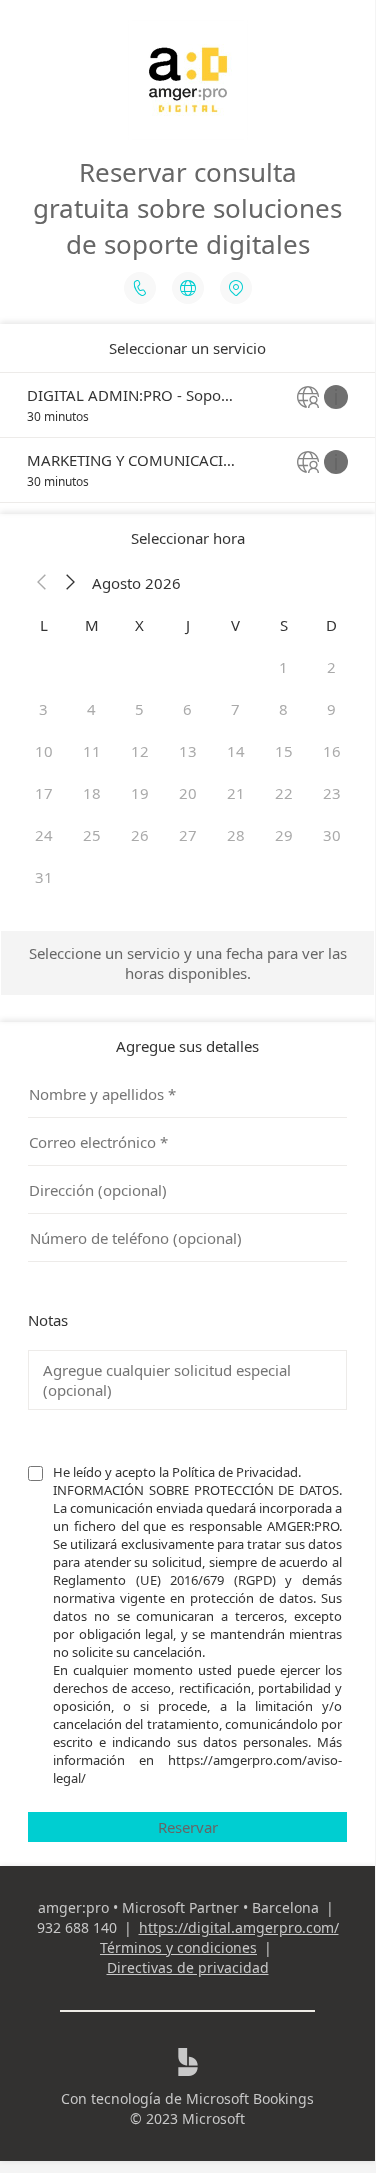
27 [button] (188, 835)
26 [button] (140, 835)
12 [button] (140, 751)
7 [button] (235, 709)
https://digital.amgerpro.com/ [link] (239, 1927)
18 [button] (92, 793)
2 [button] (331, 667)
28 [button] (236, 835)
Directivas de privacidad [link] (188, 1967)
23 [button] (332, 793)
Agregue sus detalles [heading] (187, 1046)
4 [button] (91, 709)
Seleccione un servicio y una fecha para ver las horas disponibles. (188, 963)
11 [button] (92, 751)
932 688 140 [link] (77, 1927)
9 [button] (331, 709)
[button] (42, 583)
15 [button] (284, 751)
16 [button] (332, 751)
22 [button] (284, 793)
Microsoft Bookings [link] (250, 2098)
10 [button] (44, 751)
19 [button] (140, 793)
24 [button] (44, 835)
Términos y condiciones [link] (178, 1947)
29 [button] (284, 835)
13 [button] (188, 751)
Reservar (188, 1827)
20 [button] (188, 793)
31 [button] (44, 877)
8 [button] (283, 709)
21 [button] (236, 793)
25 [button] (92, 835)
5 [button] (139, 709)
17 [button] (44, 793)
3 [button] (43, 709)
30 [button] (332, 835)
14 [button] (236, 751)
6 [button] (187, 709)
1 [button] (283, 667)
